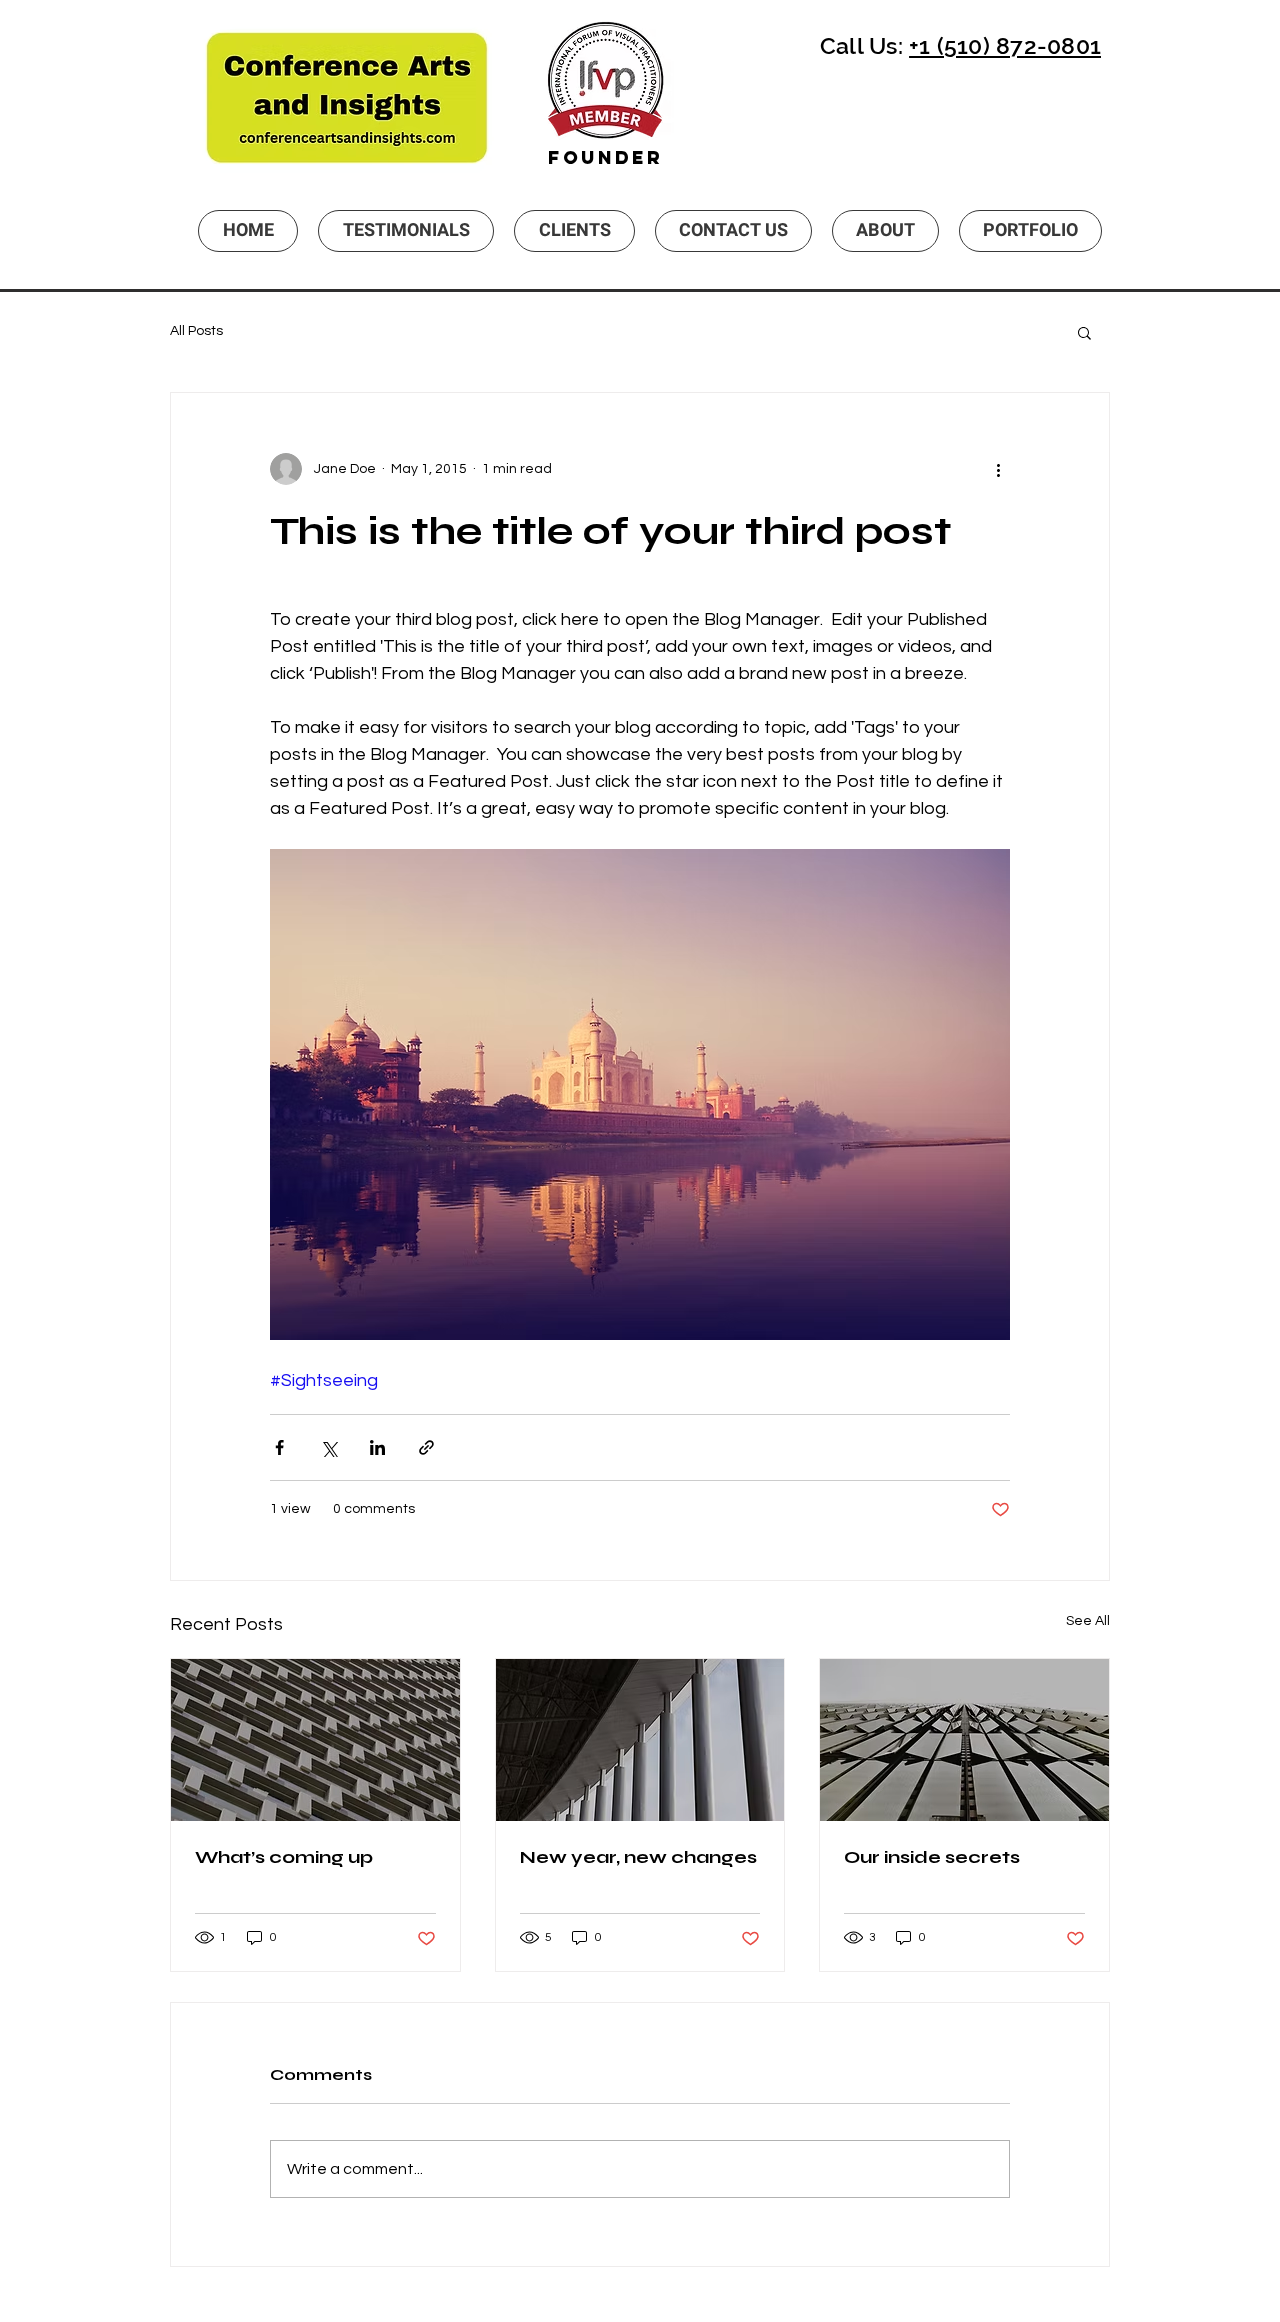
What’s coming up (284, 1857)
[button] (1084, 332)
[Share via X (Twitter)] (328, 1447)
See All (1088, 1621)
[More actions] (998, 469)
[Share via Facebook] (279, 1447)
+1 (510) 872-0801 (1005, 45)
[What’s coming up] (315, 1740)
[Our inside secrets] (964, 1740)
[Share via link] (426, 1447)
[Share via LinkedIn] (377, 1447)
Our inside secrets (932, 1857)
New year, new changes (638, 1857)
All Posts (196, 331)
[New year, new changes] (640, 1740)
